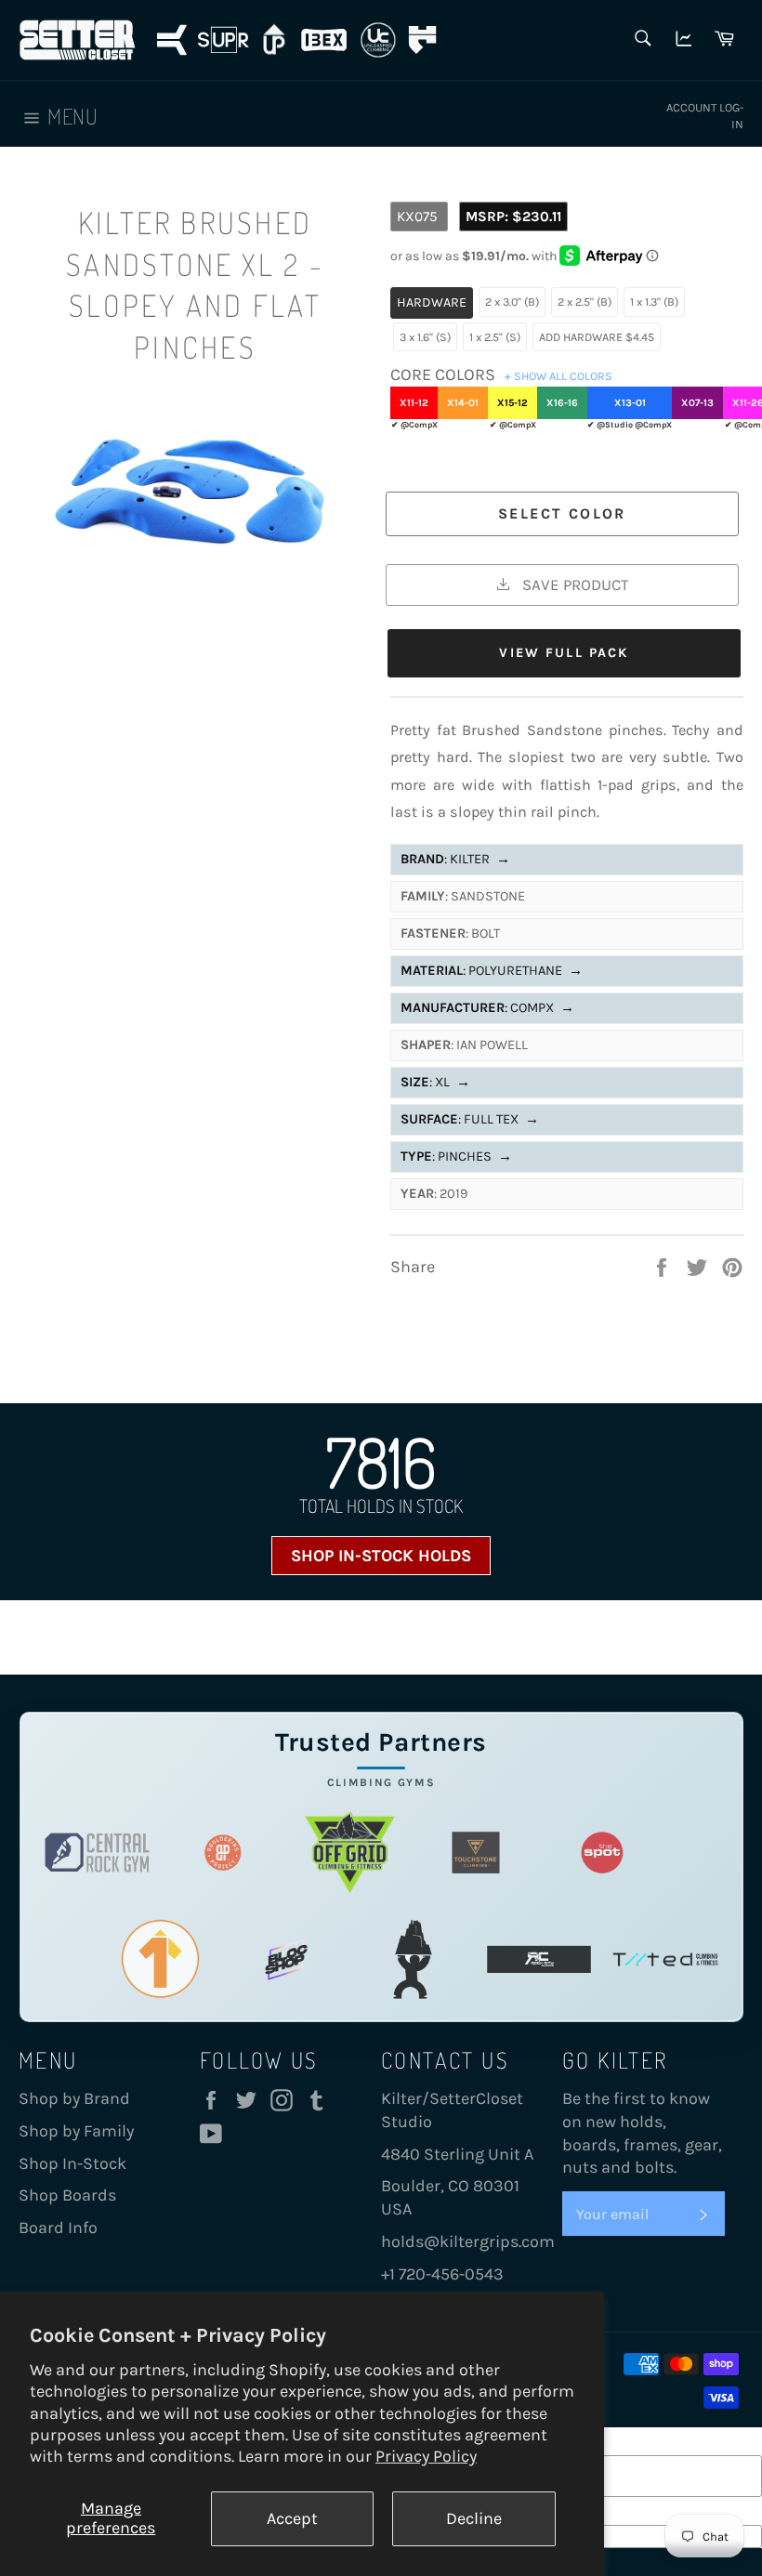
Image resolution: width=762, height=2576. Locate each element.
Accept (292, 2518)
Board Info (58, 2228)
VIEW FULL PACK (564, 653)
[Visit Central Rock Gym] (98, 1853)
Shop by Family (76, 2131)
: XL (435, 1082)
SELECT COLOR (562, 513)
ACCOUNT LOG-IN (705, 116)
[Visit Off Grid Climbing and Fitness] (349, 1853)
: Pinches (456, 1157)
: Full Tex (470, 1119)
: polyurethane (492, 971)
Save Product (573, 585)
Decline (474, 2518)
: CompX (487, 1008)
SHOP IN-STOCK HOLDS (381, 1556)
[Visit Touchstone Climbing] (476, 1853)
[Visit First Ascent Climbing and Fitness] (160, 1959)
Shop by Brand (74, 2098)
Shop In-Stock (72, 2163)
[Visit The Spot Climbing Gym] (602, 1853)
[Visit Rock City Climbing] (539, 1959)
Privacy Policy (426, 2456)
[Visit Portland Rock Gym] (413, 1959)
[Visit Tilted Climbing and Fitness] (665, 1959)
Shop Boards (67, 2195)
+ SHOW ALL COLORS (558, 376)
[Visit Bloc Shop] (286, 1959)
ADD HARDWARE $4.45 (597, 337)
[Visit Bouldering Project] (223, 1853)
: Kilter (455, 859)
